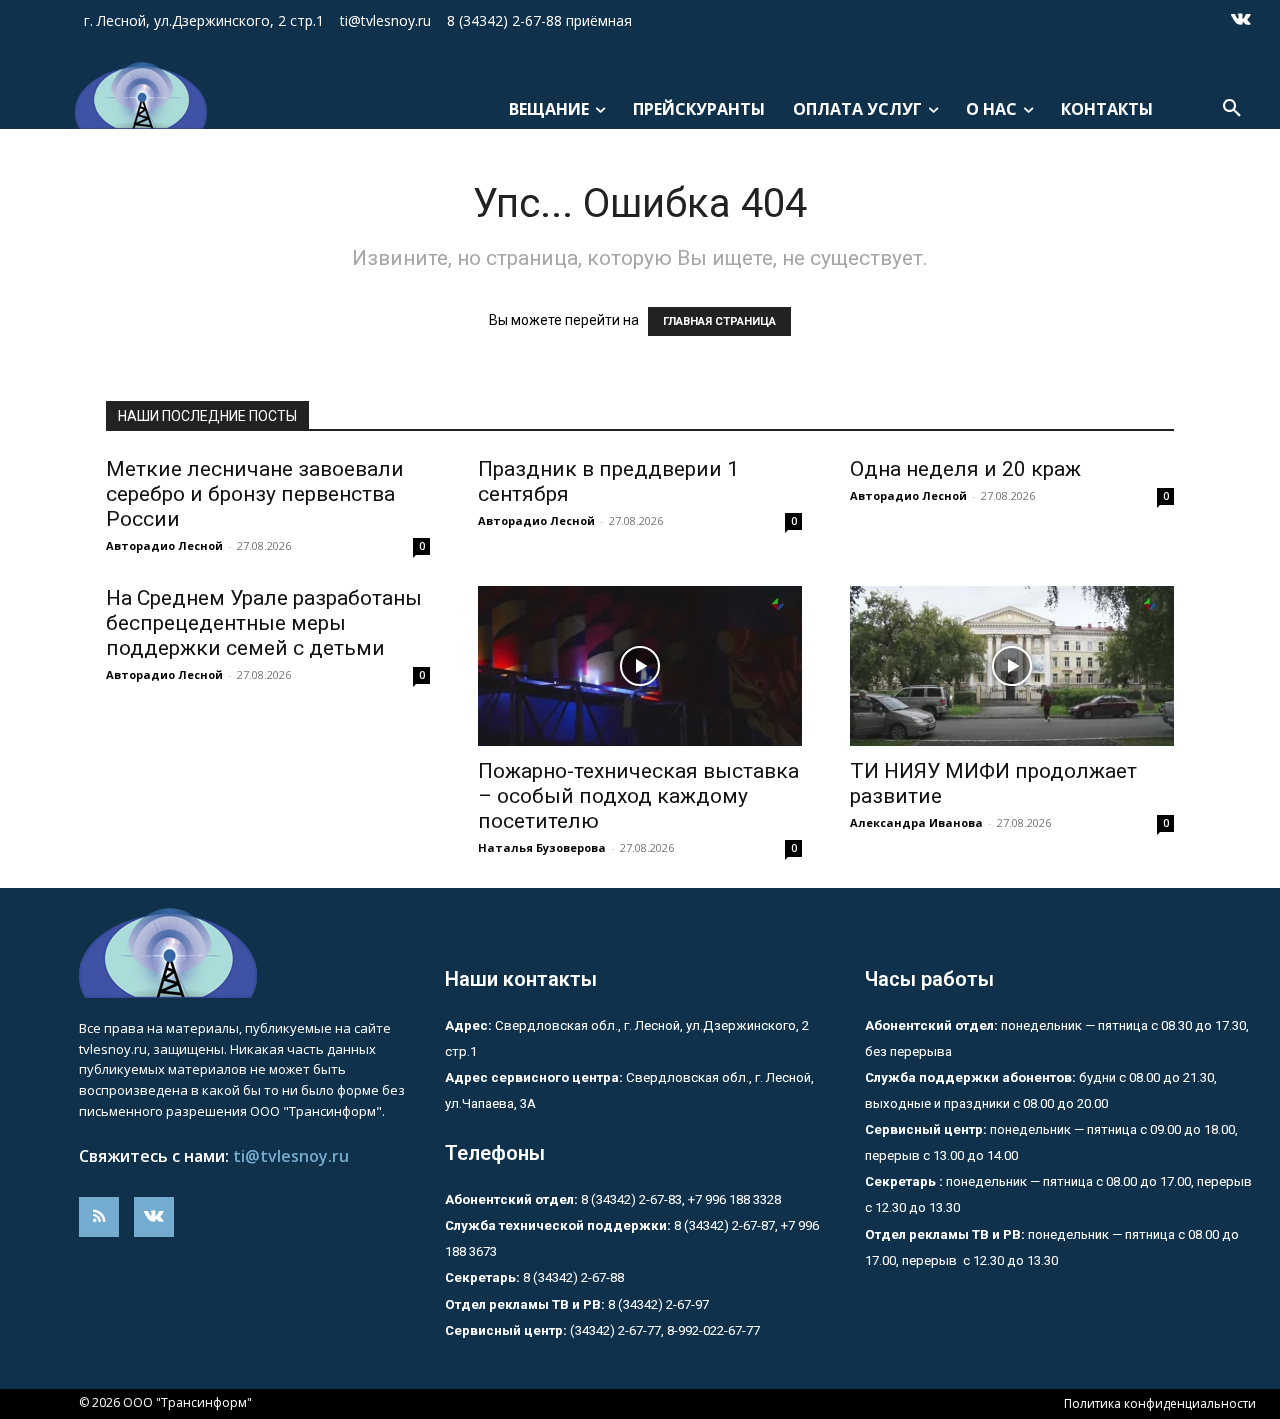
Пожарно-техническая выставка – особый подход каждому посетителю (638, 796)
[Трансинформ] (135, 95)
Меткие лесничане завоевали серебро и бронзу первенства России (255, 494)
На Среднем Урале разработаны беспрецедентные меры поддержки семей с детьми (264, 623)
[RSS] (99, 1217)
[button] (1232, 109)
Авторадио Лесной (164, 545)
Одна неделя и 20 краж (965, 469)
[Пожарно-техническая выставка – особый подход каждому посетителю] (640, 666)
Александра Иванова (916, 822)
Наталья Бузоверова (542, 847)
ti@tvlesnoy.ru (291, 1156)
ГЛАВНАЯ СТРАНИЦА (719, 321)
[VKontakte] (1241, 21)
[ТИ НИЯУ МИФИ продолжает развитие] (1012, 666)
